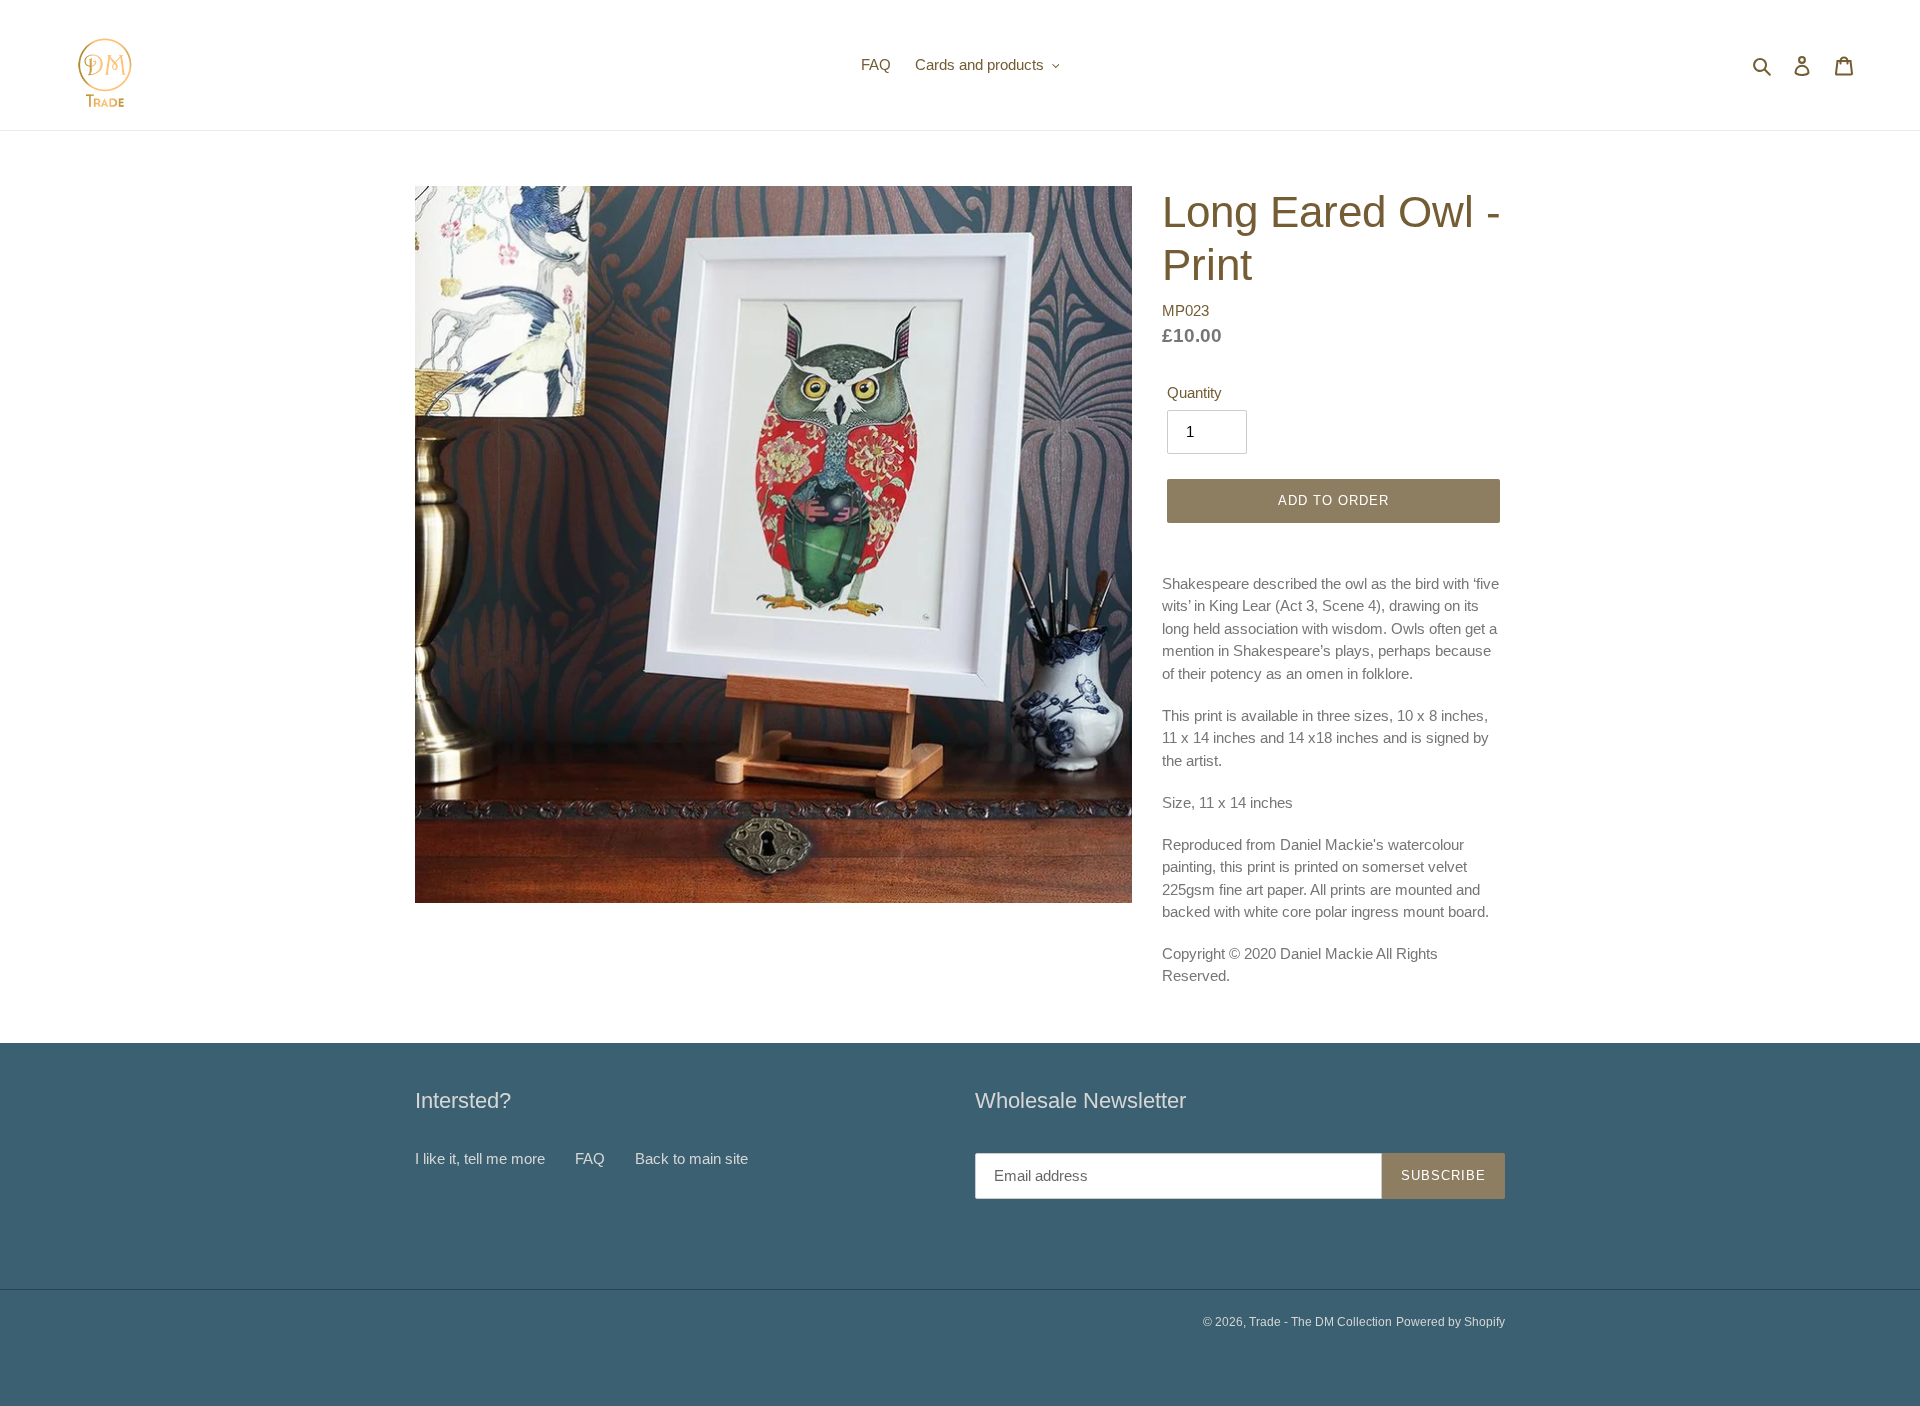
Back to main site (691, 1158)
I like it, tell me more (480, 1158)
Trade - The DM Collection (1320, 1322)
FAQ (590, 1158)
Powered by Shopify (1450, 1322)
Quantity (1194, 392)
